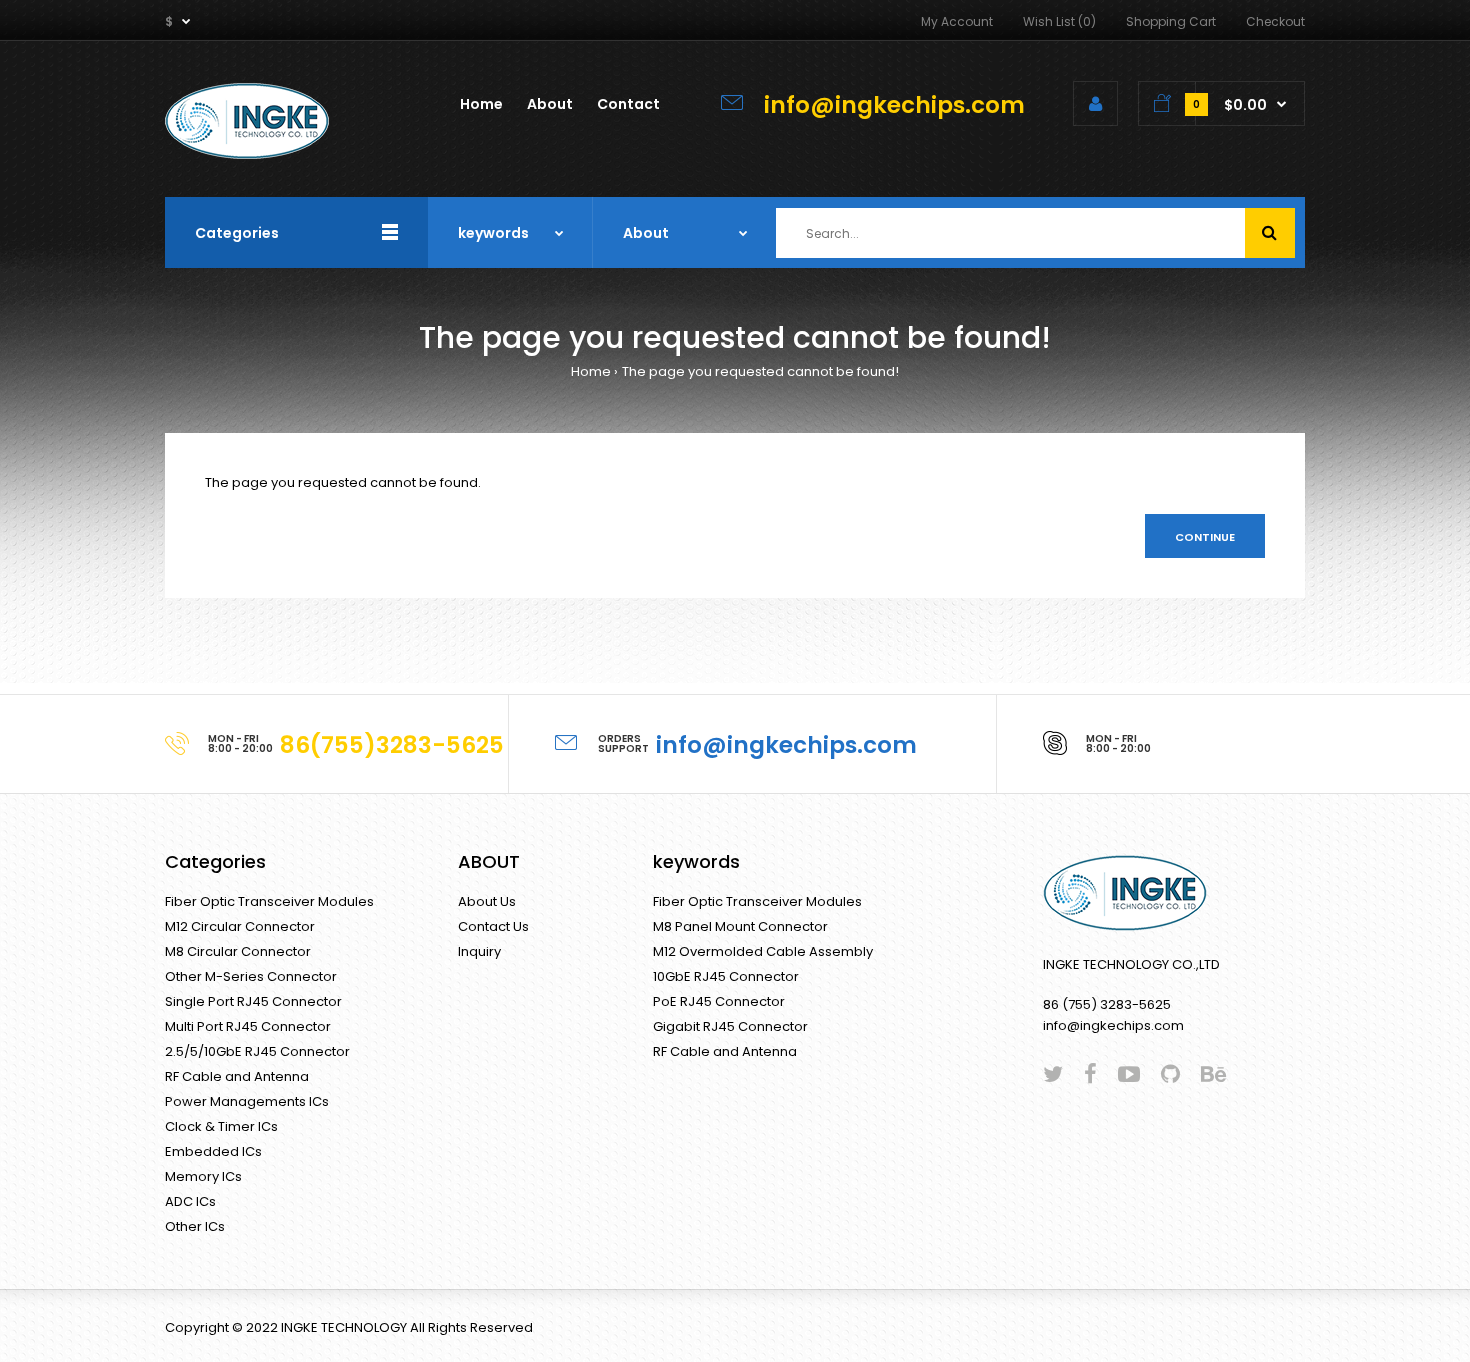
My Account (957, 21)
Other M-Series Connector (251, 976)
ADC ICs (190, 1201)
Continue (1205, 537)
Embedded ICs (213, 1151)
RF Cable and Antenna (237, 1076)
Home (591, 371)
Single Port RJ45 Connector (253, 1001)
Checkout (1275, 21)
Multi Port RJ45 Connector (248, 1026)
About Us (487, 901)
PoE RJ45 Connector (719, 1001)
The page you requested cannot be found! (760, 371)
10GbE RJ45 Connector (726, 976)
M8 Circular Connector (238, 951)
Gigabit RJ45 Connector (730, 1026)
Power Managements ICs (247, 1101)
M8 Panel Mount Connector (740, 926)
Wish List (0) (1059, 21)
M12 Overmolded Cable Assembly (763, 951)
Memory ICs (203, 1176)
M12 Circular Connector (240, 926)
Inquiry (479, 951)
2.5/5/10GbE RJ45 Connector (257, 1051)
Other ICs (195, 1226)
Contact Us (493, 926)
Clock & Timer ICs (221, 1126)
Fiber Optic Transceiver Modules (269, 901)
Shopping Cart (1171, 21)
